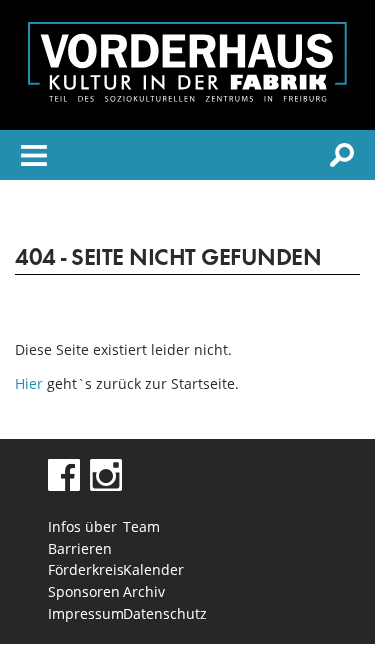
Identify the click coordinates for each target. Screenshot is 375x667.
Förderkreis (85, 569)
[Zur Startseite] (187, 96)
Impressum (85, 613)
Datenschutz (160, 613)
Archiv (144, 591)
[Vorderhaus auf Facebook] (64, 485)
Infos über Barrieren (82, 537)
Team (141, 526)
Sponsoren (84, 591)
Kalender (153, 569)
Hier (29, 383)
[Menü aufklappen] (34, 158)
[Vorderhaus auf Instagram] (106, 485)
